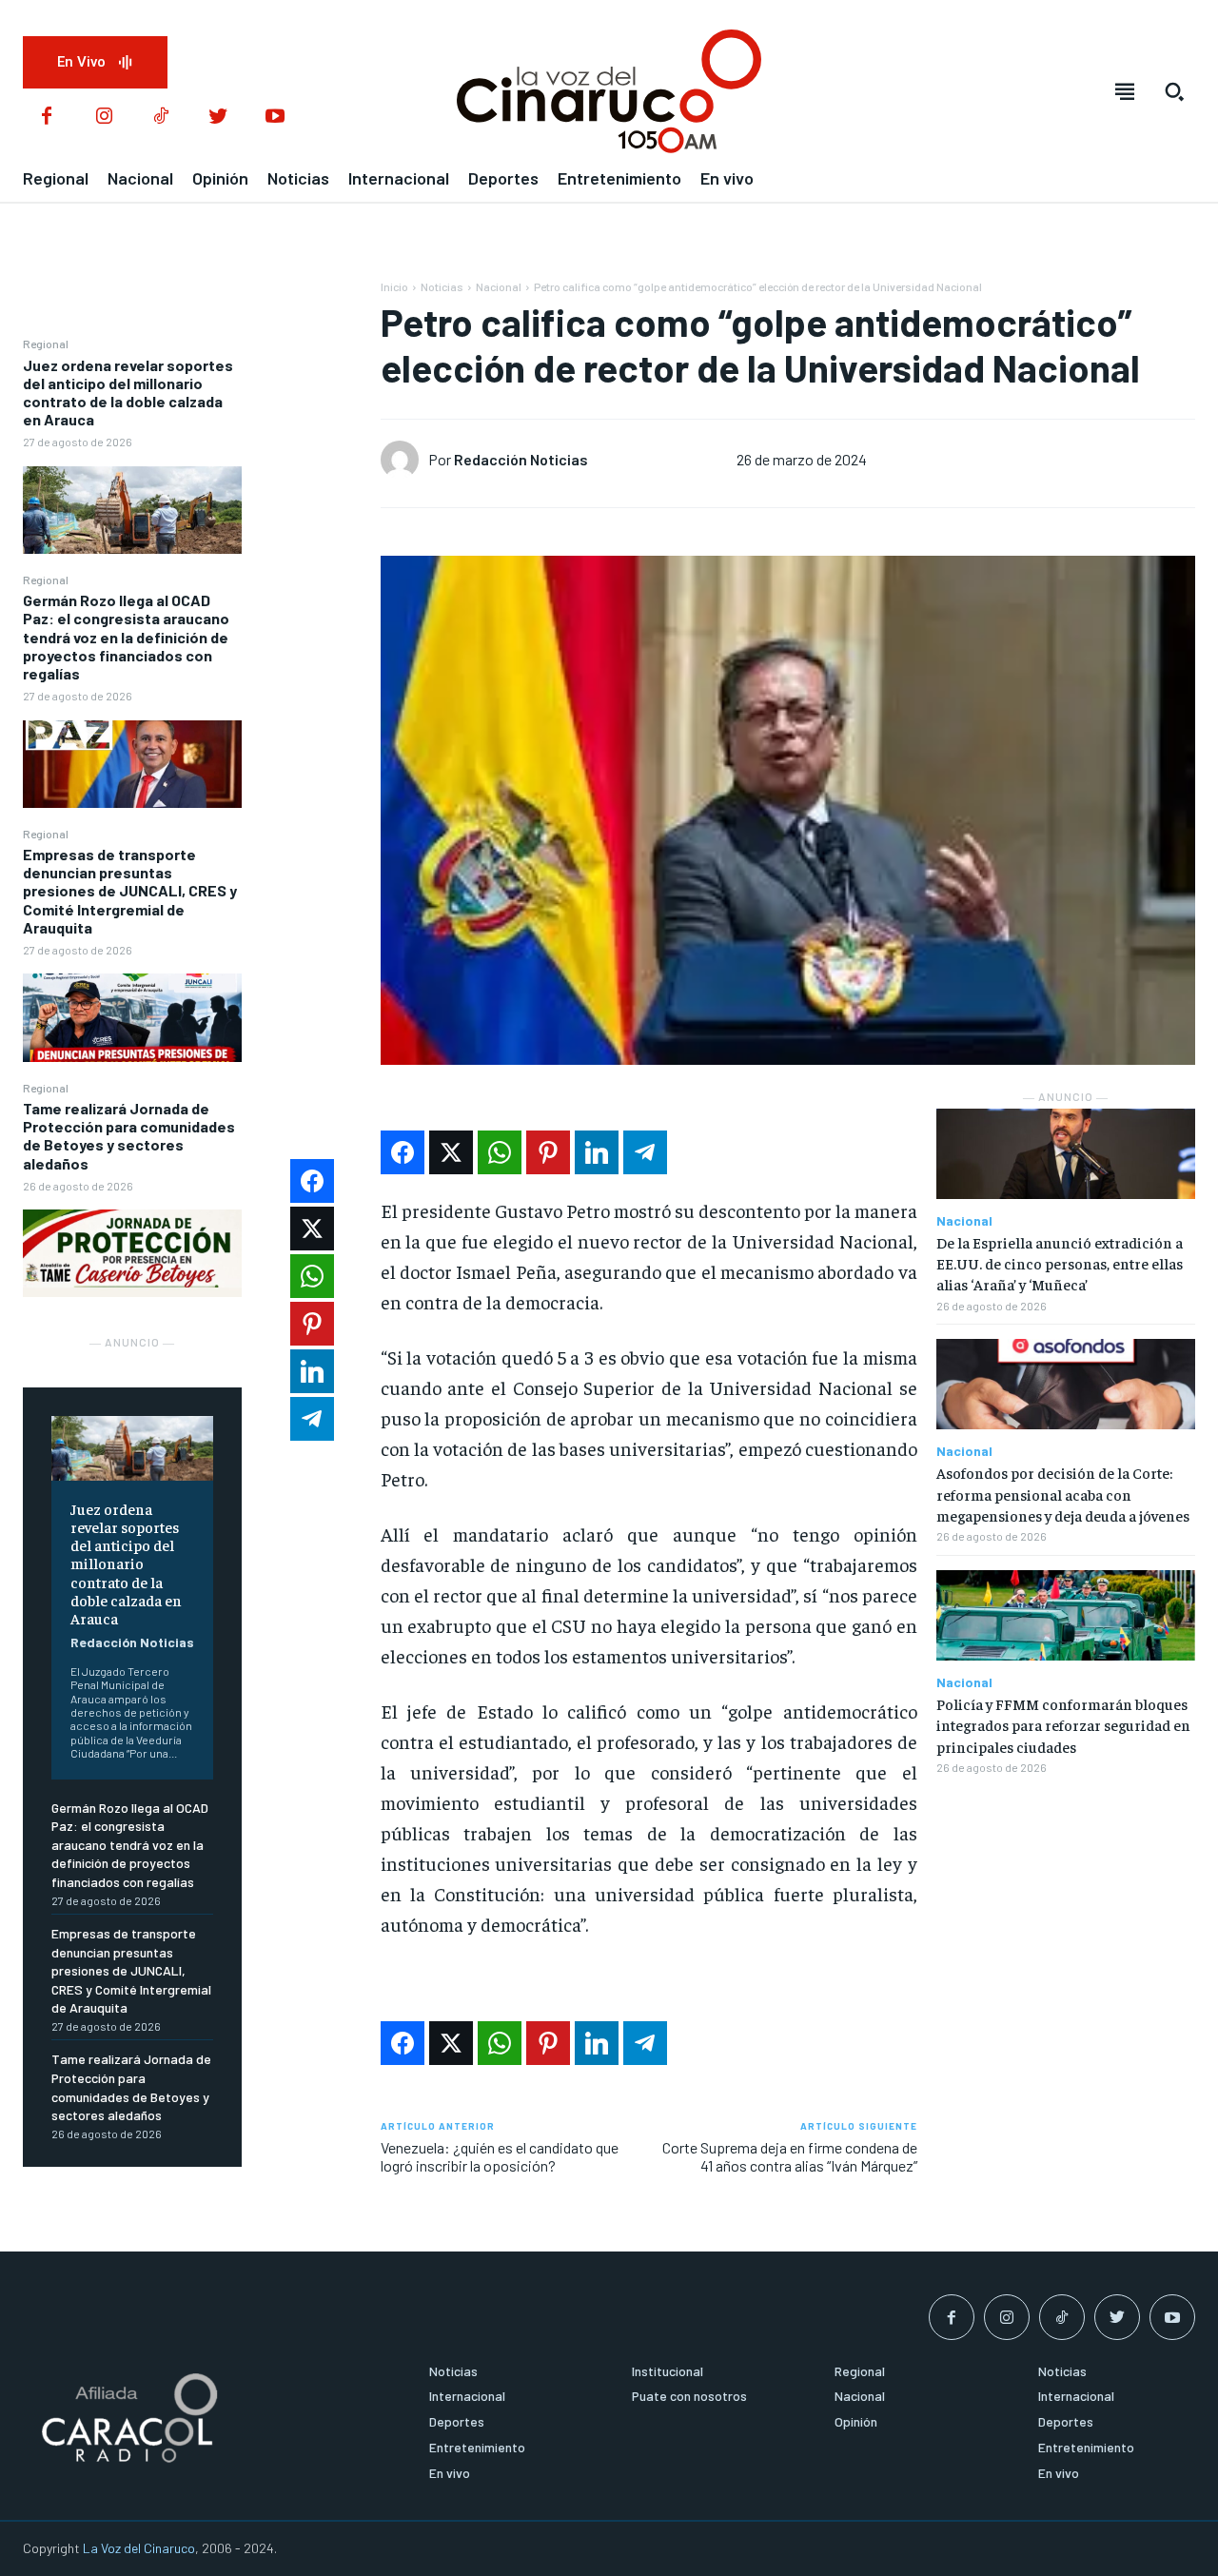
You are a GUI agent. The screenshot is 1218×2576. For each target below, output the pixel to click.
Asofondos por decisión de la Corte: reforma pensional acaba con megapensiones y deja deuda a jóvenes (1063, 1494)
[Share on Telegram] (645, 1152)
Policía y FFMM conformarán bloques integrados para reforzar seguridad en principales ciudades (1063, 1725)
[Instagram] (104, 117)
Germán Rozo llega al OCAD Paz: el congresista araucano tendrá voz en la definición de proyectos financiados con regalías (126, 637)
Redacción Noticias (132, 1642)
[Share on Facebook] (403, 1152)
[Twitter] (218, 117)
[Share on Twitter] (451, 1152)
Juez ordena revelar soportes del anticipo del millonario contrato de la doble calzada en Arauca (128, 393)
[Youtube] (275, 117)
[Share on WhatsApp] (500, 1152)
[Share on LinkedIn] (597, 1152)
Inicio (394, 286)
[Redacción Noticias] (404, 460)
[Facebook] (47, 117)
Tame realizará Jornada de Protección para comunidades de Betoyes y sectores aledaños (129, 1136)
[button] (1174, 91)
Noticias (442, 286)
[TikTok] (161, 117)
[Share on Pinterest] (548, 1152)
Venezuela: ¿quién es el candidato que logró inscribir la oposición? (500, 2156)
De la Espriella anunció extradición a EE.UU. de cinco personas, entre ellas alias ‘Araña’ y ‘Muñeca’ (1060, 1263)
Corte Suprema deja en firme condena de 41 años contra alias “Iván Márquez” (790, 2156)
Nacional (499, 286)
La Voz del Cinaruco (139, 2548)
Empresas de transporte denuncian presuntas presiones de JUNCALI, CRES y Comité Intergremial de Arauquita (130, 891)
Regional (46, 344)
